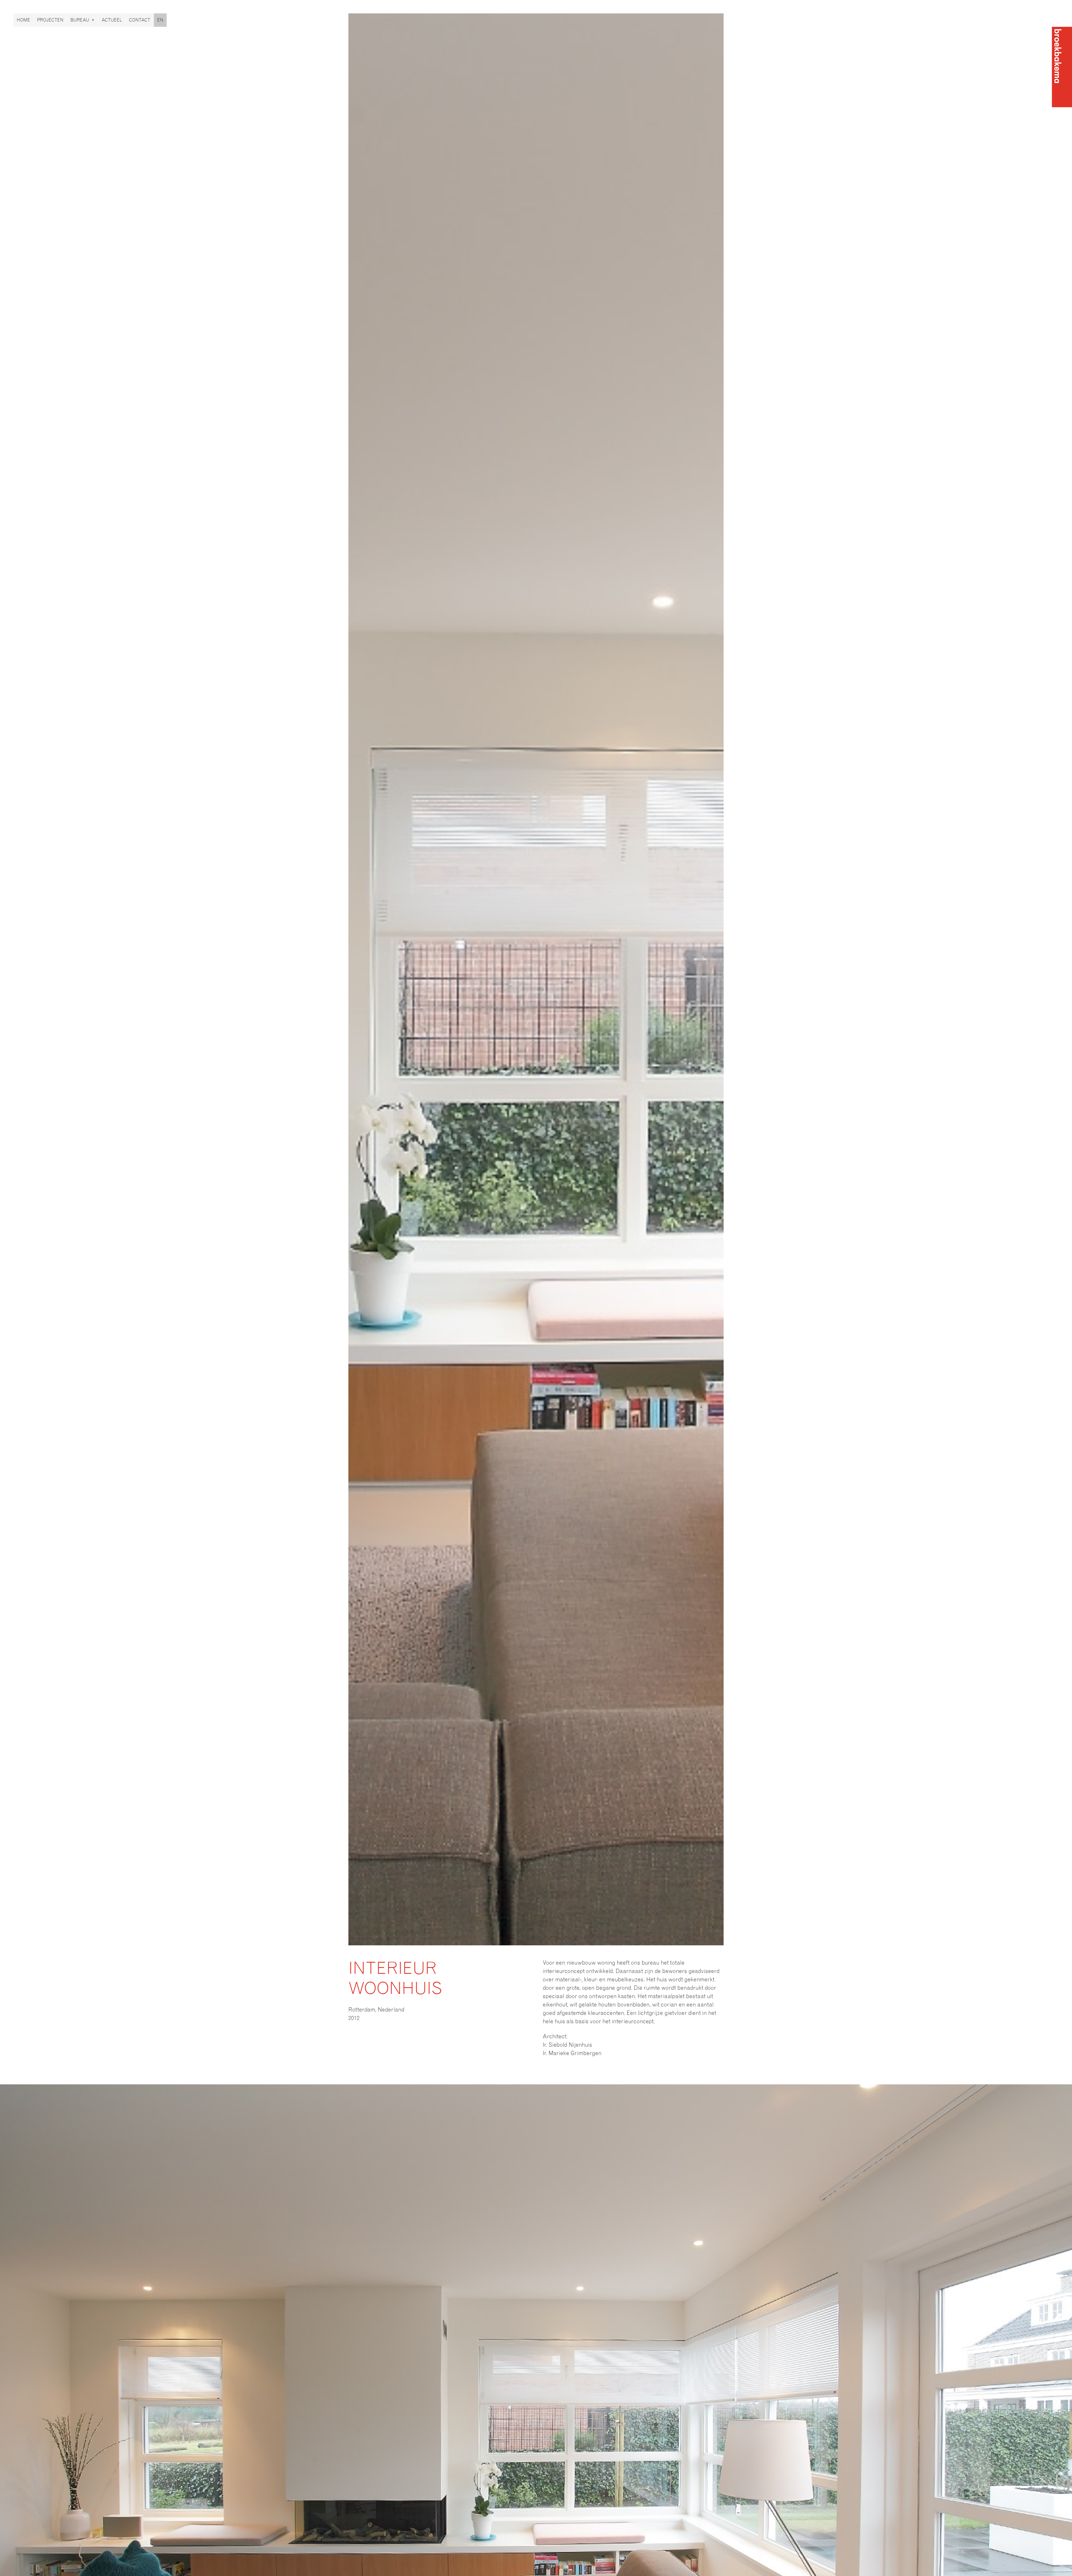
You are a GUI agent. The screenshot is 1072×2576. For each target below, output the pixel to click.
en (160, 20)
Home (23, 20)
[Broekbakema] (1062, 67)
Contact (140, 20)
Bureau (80, 20)
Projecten (50, 20)
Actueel (112, 20)
